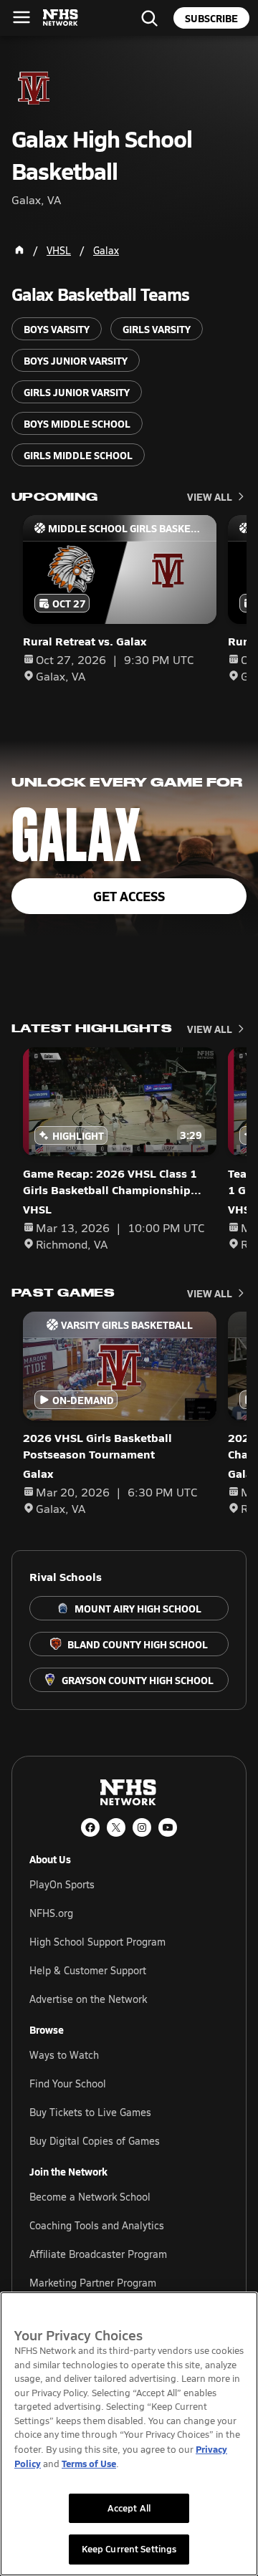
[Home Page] (19, 250)
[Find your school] (149, 18)
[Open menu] (21, 17)
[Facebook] (90, 1827)
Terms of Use (89, 2463)
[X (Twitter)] (116, 1827)
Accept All (129, 2508)
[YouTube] (168, 1827)
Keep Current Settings (129, 2549)
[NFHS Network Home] (61, 18)
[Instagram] (142, 1827)
